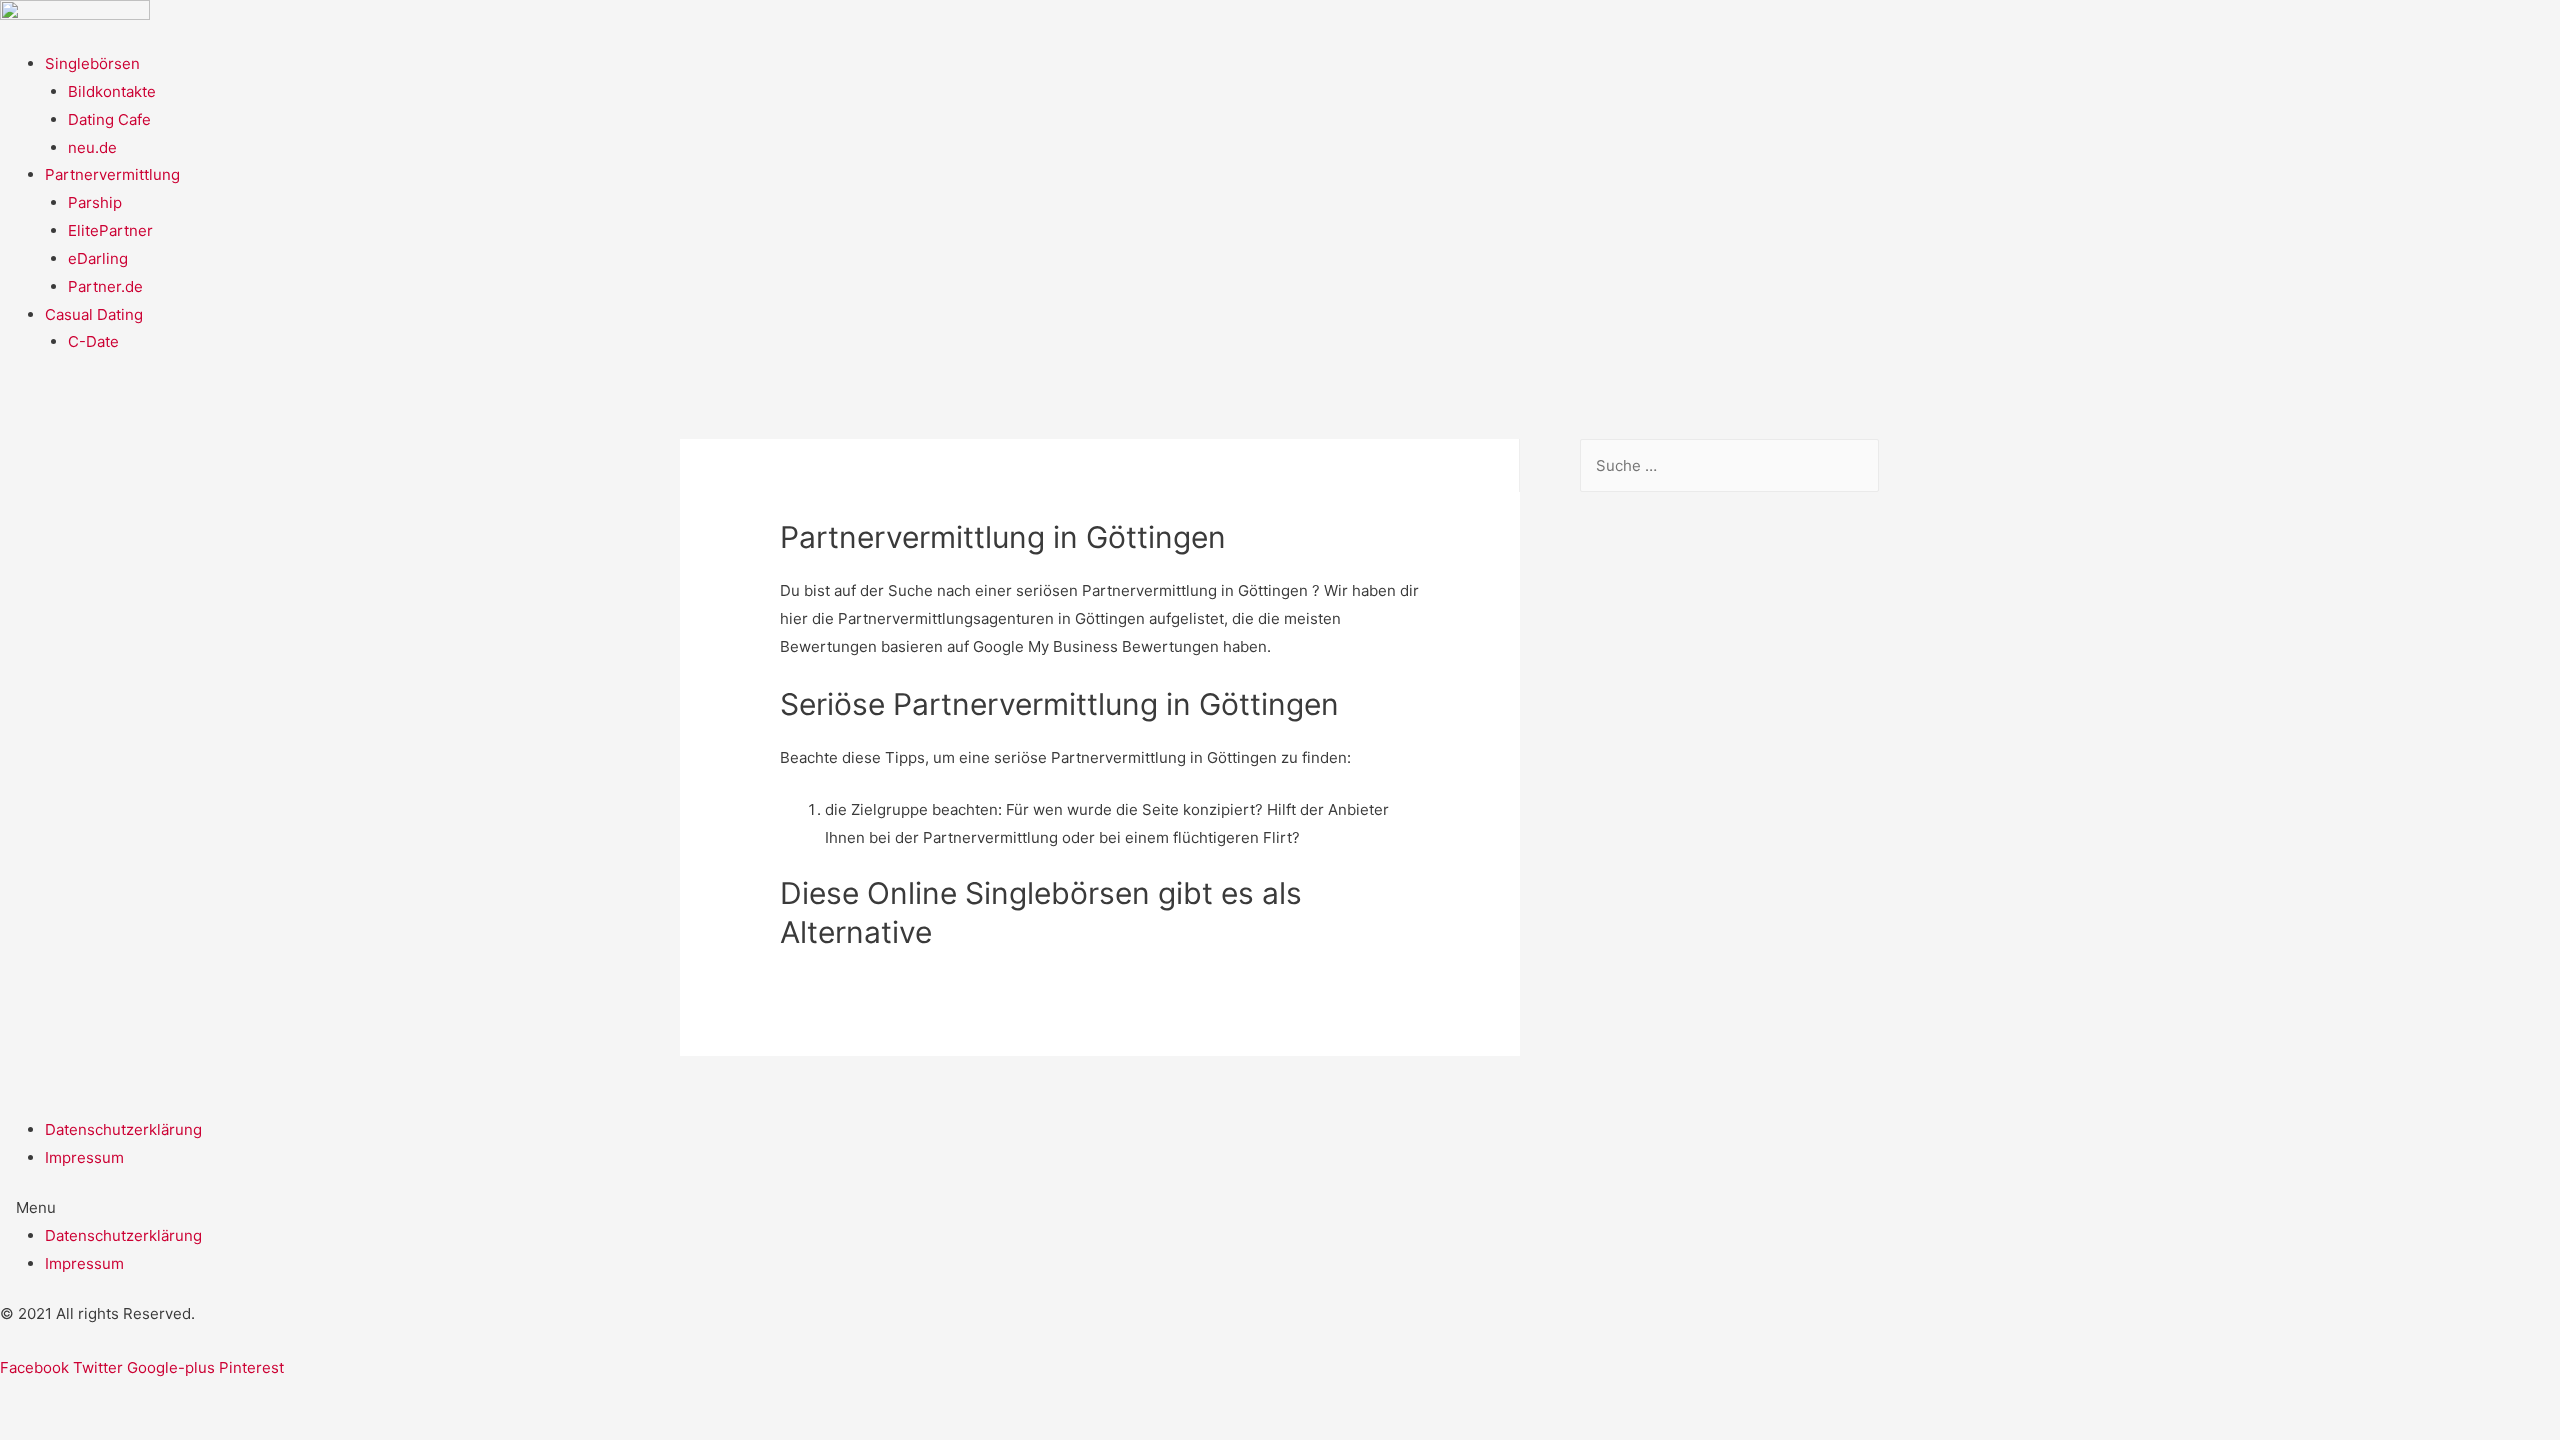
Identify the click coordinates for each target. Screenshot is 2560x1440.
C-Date (93, 341)
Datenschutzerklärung (123, 1129)
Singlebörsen (92, 63)
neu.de (92, 147)
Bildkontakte (112, 91)
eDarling (98, 258)
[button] (1280, 1208)
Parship (95, 202)
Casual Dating (94, 314)
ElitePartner (110, 230)
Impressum (84, 1157)
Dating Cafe (109, 119)
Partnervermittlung (112, 174)
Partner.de (105, 286)
